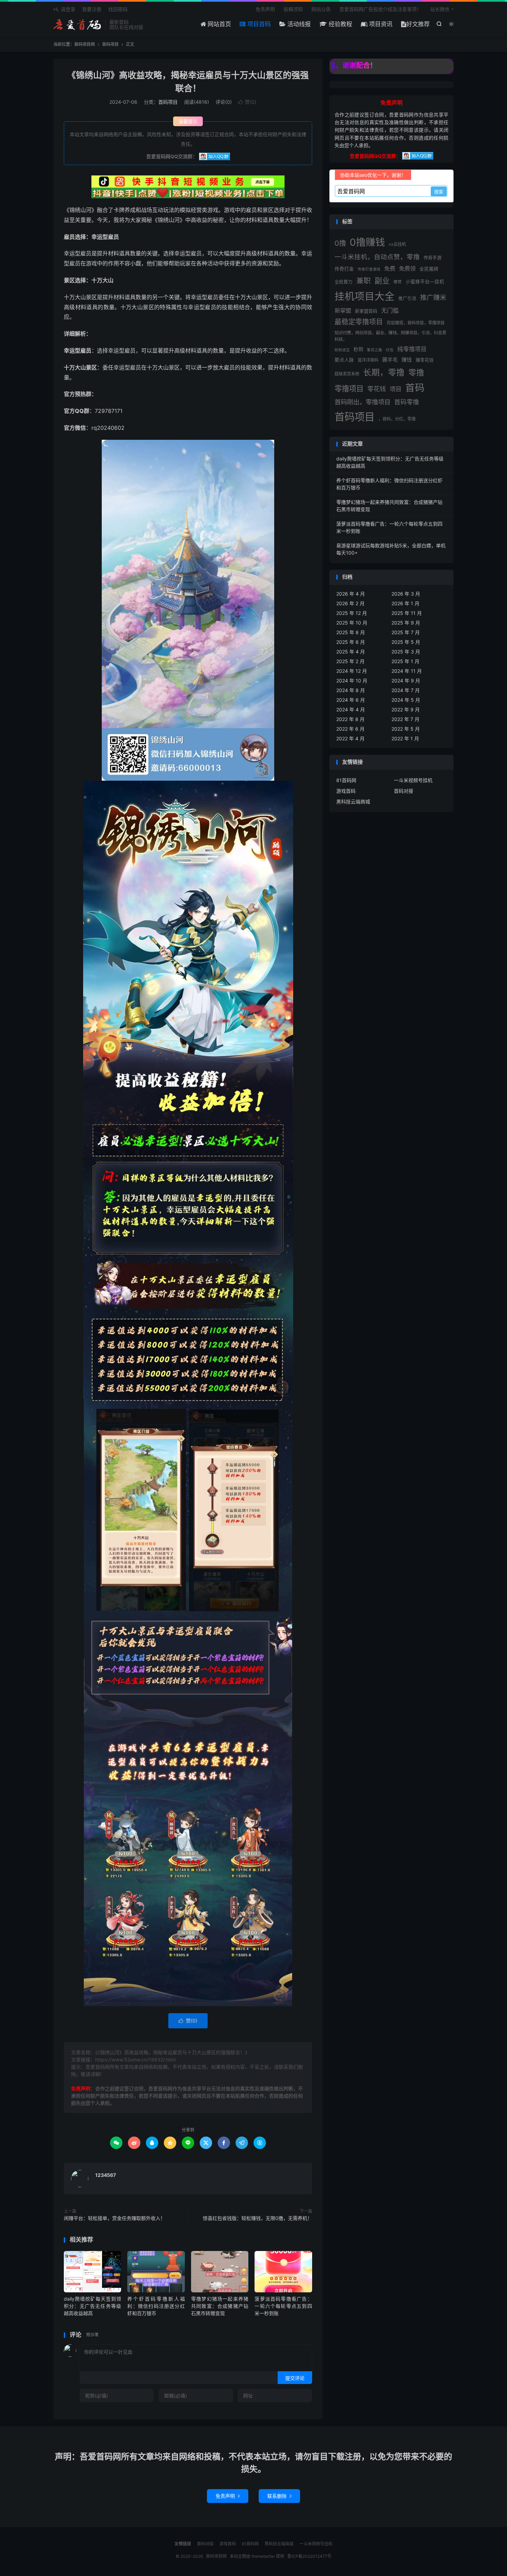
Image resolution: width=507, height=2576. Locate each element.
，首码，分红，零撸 (397, 419)
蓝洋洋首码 (368, 360)
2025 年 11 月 (407, 613)
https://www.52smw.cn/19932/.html (135, 2060)
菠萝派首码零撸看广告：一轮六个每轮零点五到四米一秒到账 (283, 2306)
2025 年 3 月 (406, 652)
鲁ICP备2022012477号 (309, 2556)
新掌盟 (343, 311)
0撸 (340, 243)
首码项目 (110, 44)
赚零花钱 (425, 360)
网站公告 (321, 9)
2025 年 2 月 (350, 661)
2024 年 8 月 (351, 690)
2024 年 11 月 (407, 671)
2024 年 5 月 (406, 700)
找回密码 (118, 9)
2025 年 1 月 (405, 661)
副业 (382, 281)
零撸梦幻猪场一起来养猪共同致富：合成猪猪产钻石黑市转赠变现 (220, 2306)
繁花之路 (375, 350)
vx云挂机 (397, 244)
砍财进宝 (342, 350)
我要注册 (92, 9)
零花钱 (377, 389)
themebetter (263, 2556)
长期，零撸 (384, 372)
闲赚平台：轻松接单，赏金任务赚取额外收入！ (115, 2218)
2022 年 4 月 (350, 738)
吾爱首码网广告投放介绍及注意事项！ (380, 9)
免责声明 (265, 9)
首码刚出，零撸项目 (362, 402)
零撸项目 (349, 388)
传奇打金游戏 (369, 269)
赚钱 (407, 360)
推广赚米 (433, 298)
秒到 (358, 349)
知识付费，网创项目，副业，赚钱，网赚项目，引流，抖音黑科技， (390, 336)
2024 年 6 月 (351, 700)
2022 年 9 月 (406, 709)
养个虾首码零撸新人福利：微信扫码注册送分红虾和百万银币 (156, 2306)
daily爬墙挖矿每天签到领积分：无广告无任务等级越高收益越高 (92, 2306)
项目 (396, 389)
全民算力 (344, 282)
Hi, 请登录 (64, 9)
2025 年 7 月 (406, 632)
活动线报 (298, 24)
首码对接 (404, 791)
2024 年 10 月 (352, 681)
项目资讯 (380, 24)
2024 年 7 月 (406, 690)
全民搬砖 (429, 269)
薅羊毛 (390, 360)
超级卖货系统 (347, 374)
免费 (390, 268)
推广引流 (407, 298)
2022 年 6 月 (350, 729)
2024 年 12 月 (352, 671)
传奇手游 (433, 257)
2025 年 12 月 (352, 613)
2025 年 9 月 (406, 623)
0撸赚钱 (367, 242)
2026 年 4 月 (351, 594)
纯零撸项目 (412, 349)
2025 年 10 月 (352, 623)
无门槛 (390, 310)
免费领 (407, 268)
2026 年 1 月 (405, 603)
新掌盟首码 (366, 311)
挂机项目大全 (365, 296)
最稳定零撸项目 (359, 322)
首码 (415, 388)
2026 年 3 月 (406, 594)
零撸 (416, 372)
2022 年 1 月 (405, 738)
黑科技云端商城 (353, 802)
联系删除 (279, 2496)
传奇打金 (344, 269)
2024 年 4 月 (351, 709)
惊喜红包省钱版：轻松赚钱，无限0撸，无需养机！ (257, 2218)
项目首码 (258, 24)
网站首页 (218, 24)
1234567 (106, 2175)
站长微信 (440, 9)
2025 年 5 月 (406, 642)
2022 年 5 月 (406, 729)
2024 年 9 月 (406, 681)
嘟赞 (398, 282)
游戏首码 (346, 791)
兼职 (364, 281)
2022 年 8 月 (350, 719)
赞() (247, 102)
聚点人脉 (344, 360)
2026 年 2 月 (350, 603)
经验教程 (340, 24)
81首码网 (346, 780)
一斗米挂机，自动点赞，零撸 (377, 257)
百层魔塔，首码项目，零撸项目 (416, 323)
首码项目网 (78, 24)
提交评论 (295, 2378)
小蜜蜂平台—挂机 (425, 282)
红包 (390, 350)
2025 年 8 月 (351, 632)
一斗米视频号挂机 (413, 780)
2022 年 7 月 (405, 719)
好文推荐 (418, 24)
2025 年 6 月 (351, 642)
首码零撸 (407, 402)
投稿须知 (293, 9)
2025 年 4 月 (351, 652)
